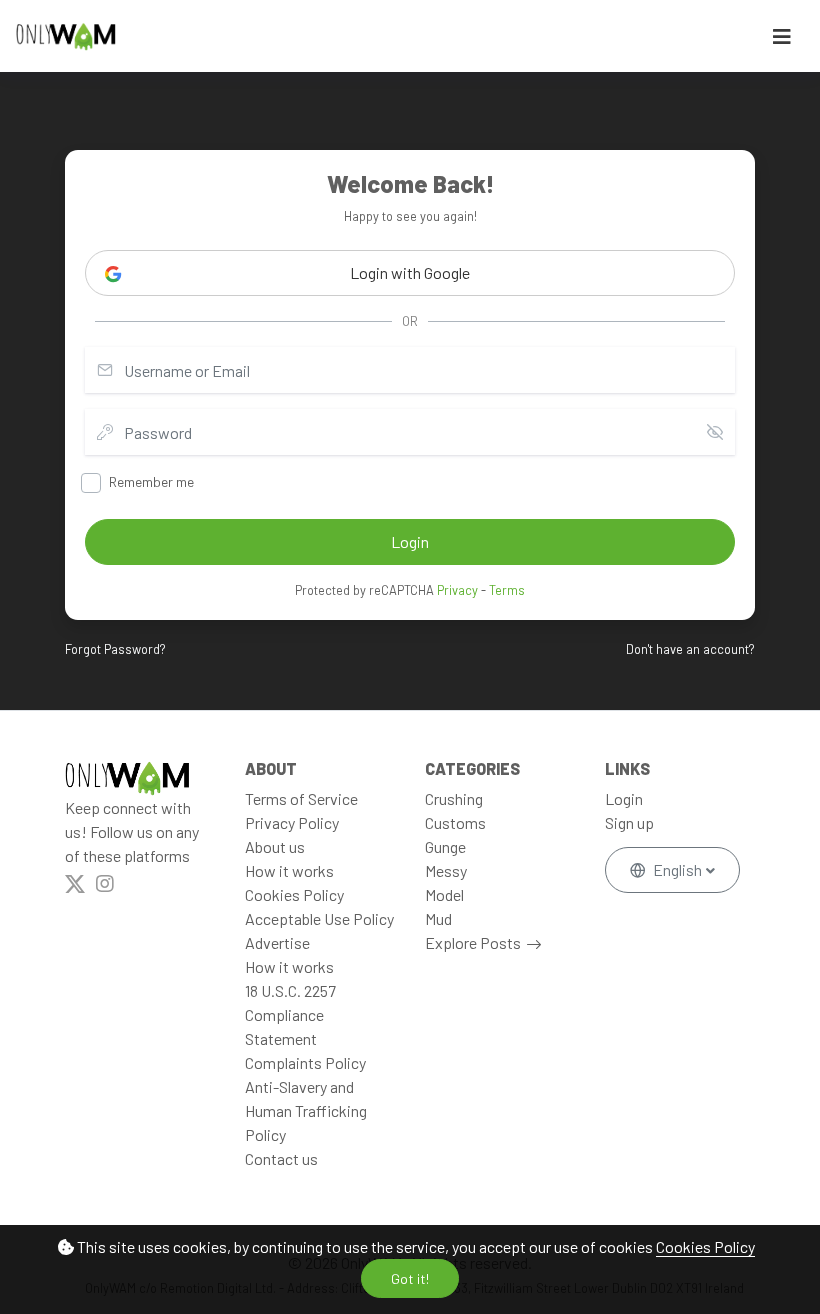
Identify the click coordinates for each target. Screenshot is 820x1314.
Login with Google (410, 272)
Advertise (277, 942)
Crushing (454, 798)
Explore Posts (473, 942)
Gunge (445, 846)
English (677, 869)
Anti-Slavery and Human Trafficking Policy (306, 1110)
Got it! (410, 1278)
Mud (438, 918)
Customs (455, 822)
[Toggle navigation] (782, 36)
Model (444, 894)
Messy (446, 870)
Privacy (457, 590)
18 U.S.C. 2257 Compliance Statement (290, 1014)
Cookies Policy (705, 1246)
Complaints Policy (305, 1062)
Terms (507, 590)
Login (624, 798)
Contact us (281, 1158)
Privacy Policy (292, 822)
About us (275, 846)
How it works (289, 870)
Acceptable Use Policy (319, 918)
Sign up (629, 822)
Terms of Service (301, 798)
